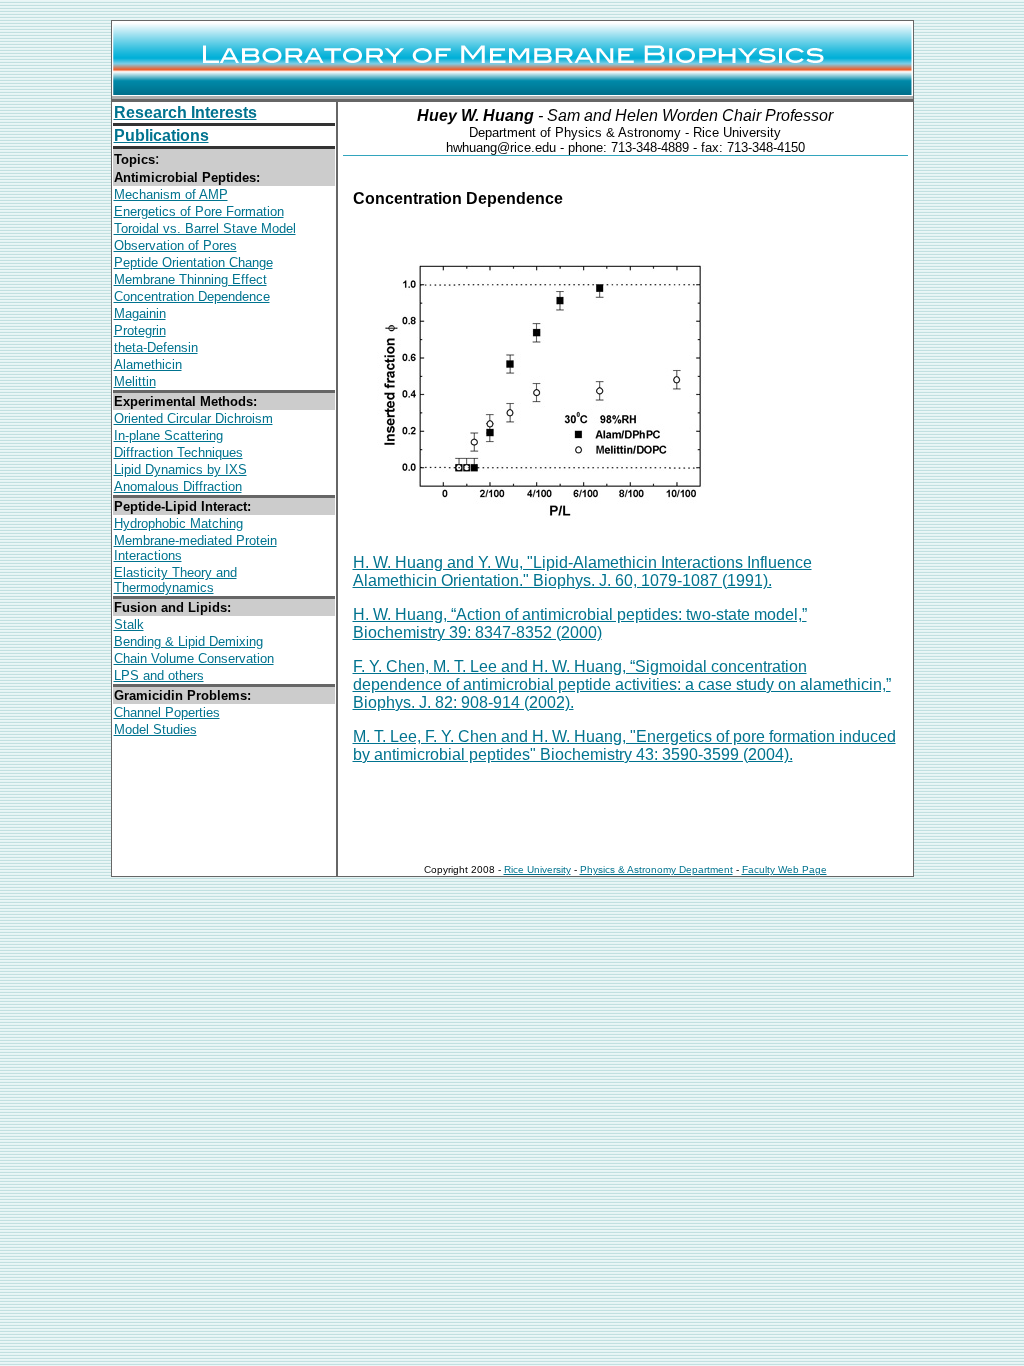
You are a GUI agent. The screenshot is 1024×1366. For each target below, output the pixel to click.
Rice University (537, 869)
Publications (161, 135)
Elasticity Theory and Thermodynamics (175, 580)
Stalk (129, 624)
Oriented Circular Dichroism (193, 418)
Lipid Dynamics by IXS (180, 469)
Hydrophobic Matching (178, 523)
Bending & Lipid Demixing (188, 641)
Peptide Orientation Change (193, 262)
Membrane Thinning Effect (190, 279)
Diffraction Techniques (178, 452)
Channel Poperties (167, 712)
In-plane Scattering (168, 435)
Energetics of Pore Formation (199, 211)
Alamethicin (148, 364)
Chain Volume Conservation (194, 658)
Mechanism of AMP (171, 194)
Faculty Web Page (784, 869)
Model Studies (155, 729)
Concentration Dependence (192, 296)
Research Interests (185, 112)
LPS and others (159, 675)
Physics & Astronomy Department (656, 869)
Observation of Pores (175, 245)
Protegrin (140, 330)
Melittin (135, 381)
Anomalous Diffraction (178, 486)
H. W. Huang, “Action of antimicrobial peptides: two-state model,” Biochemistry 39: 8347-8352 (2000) (580, 623)
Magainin (140, 313)
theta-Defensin (156, 347)
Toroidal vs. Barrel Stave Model (205, 228)
